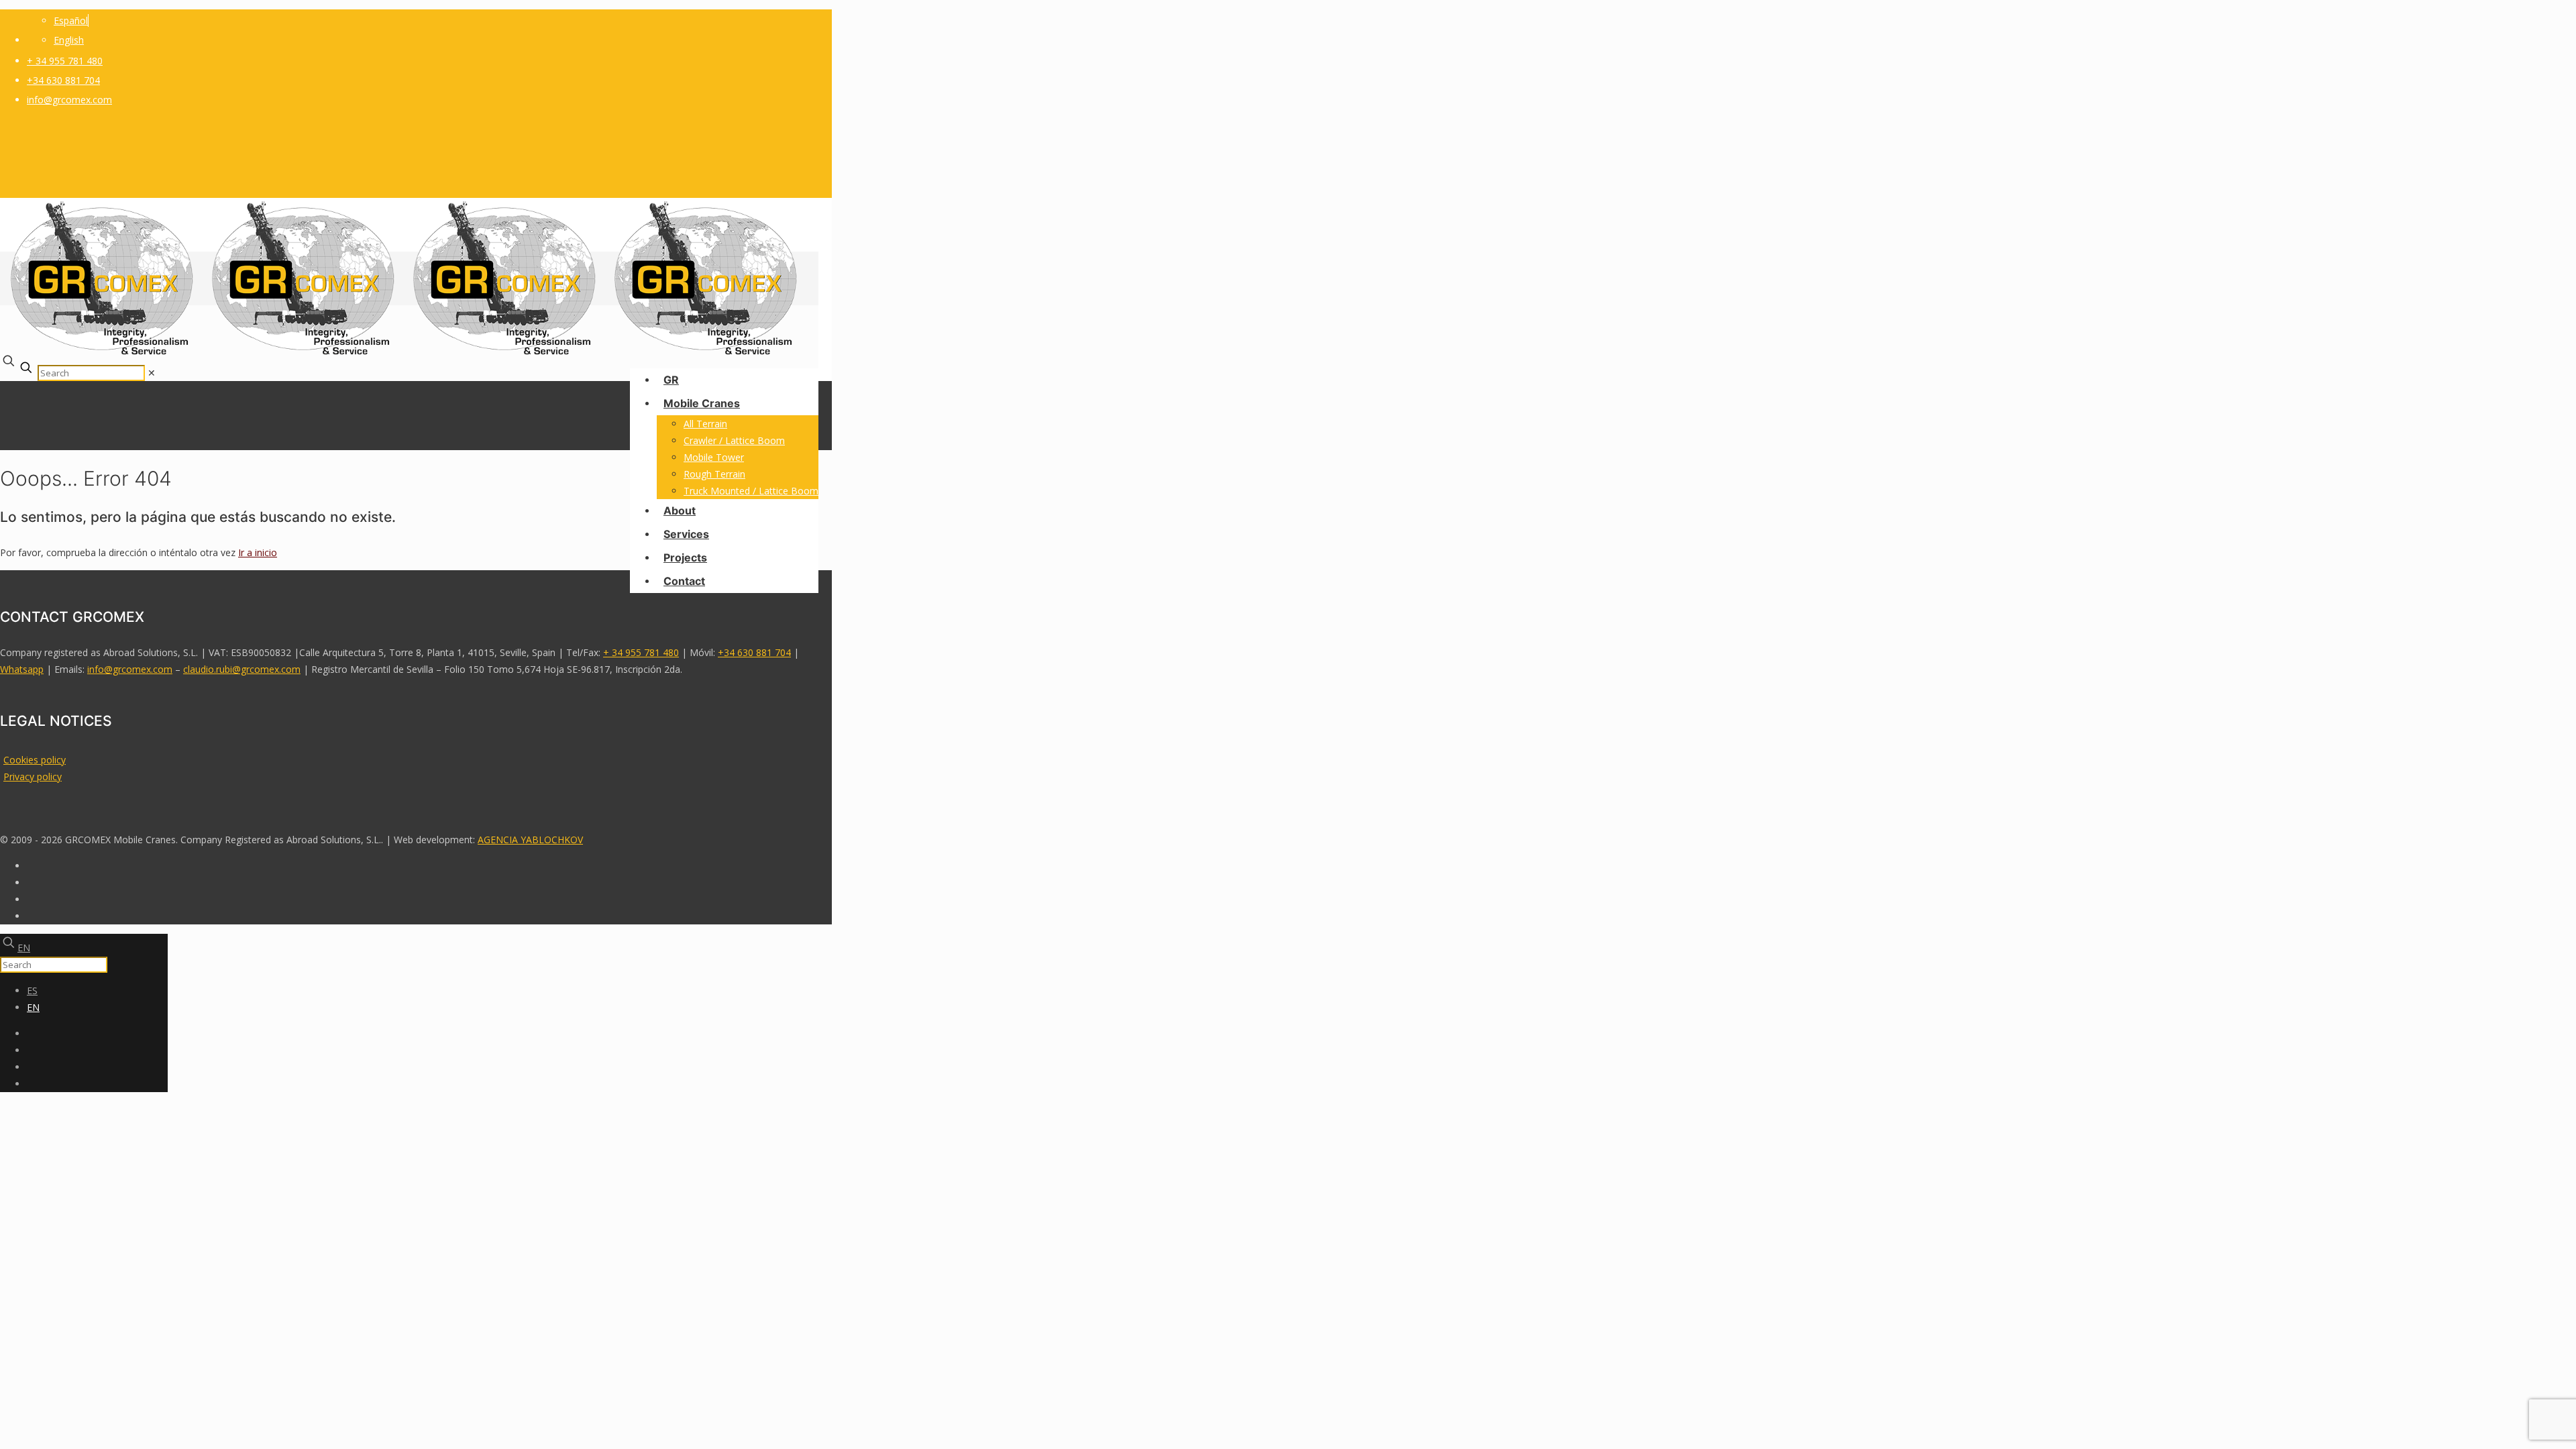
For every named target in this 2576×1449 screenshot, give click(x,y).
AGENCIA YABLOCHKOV (530, 840)
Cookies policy (35, 760)
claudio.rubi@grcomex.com (242, 669)
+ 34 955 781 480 (65, 61)
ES (32, 990)
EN (24, 948)
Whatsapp (22, 669)
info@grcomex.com (69, 100)
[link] (152, 373)
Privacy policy (33, 776)
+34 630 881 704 (63, 80)
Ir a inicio (258, 552)
